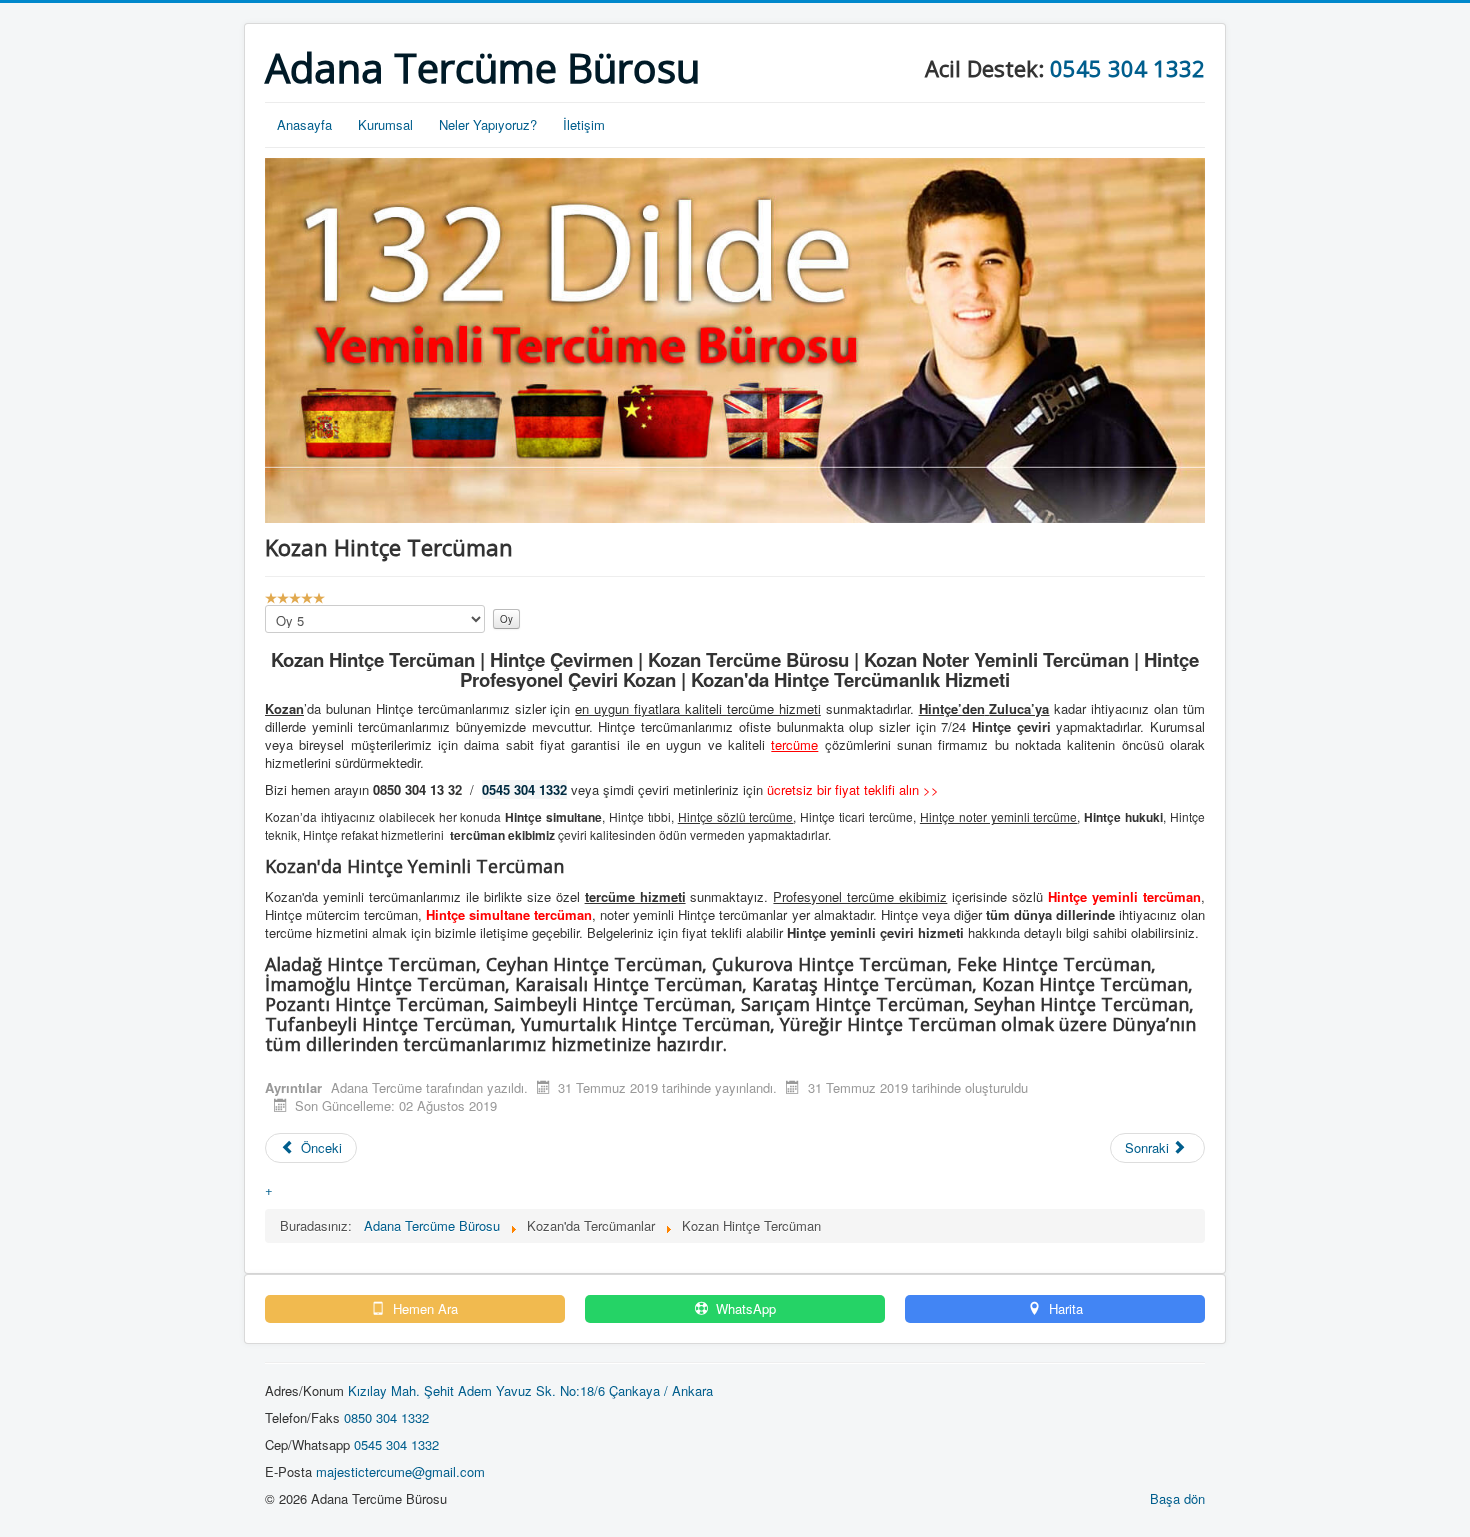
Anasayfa (304, 124)
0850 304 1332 (386, 1417)
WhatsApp (744, 1309)
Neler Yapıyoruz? (488, 124)
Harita (1064, 1309)
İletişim (584, 124)
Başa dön (1177, 1498)
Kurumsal (385, 124)
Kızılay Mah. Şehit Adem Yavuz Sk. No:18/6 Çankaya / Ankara (530, 1390)
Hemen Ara (423, 1309)
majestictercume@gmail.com (400, 1471)
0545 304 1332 (1127, 68)
